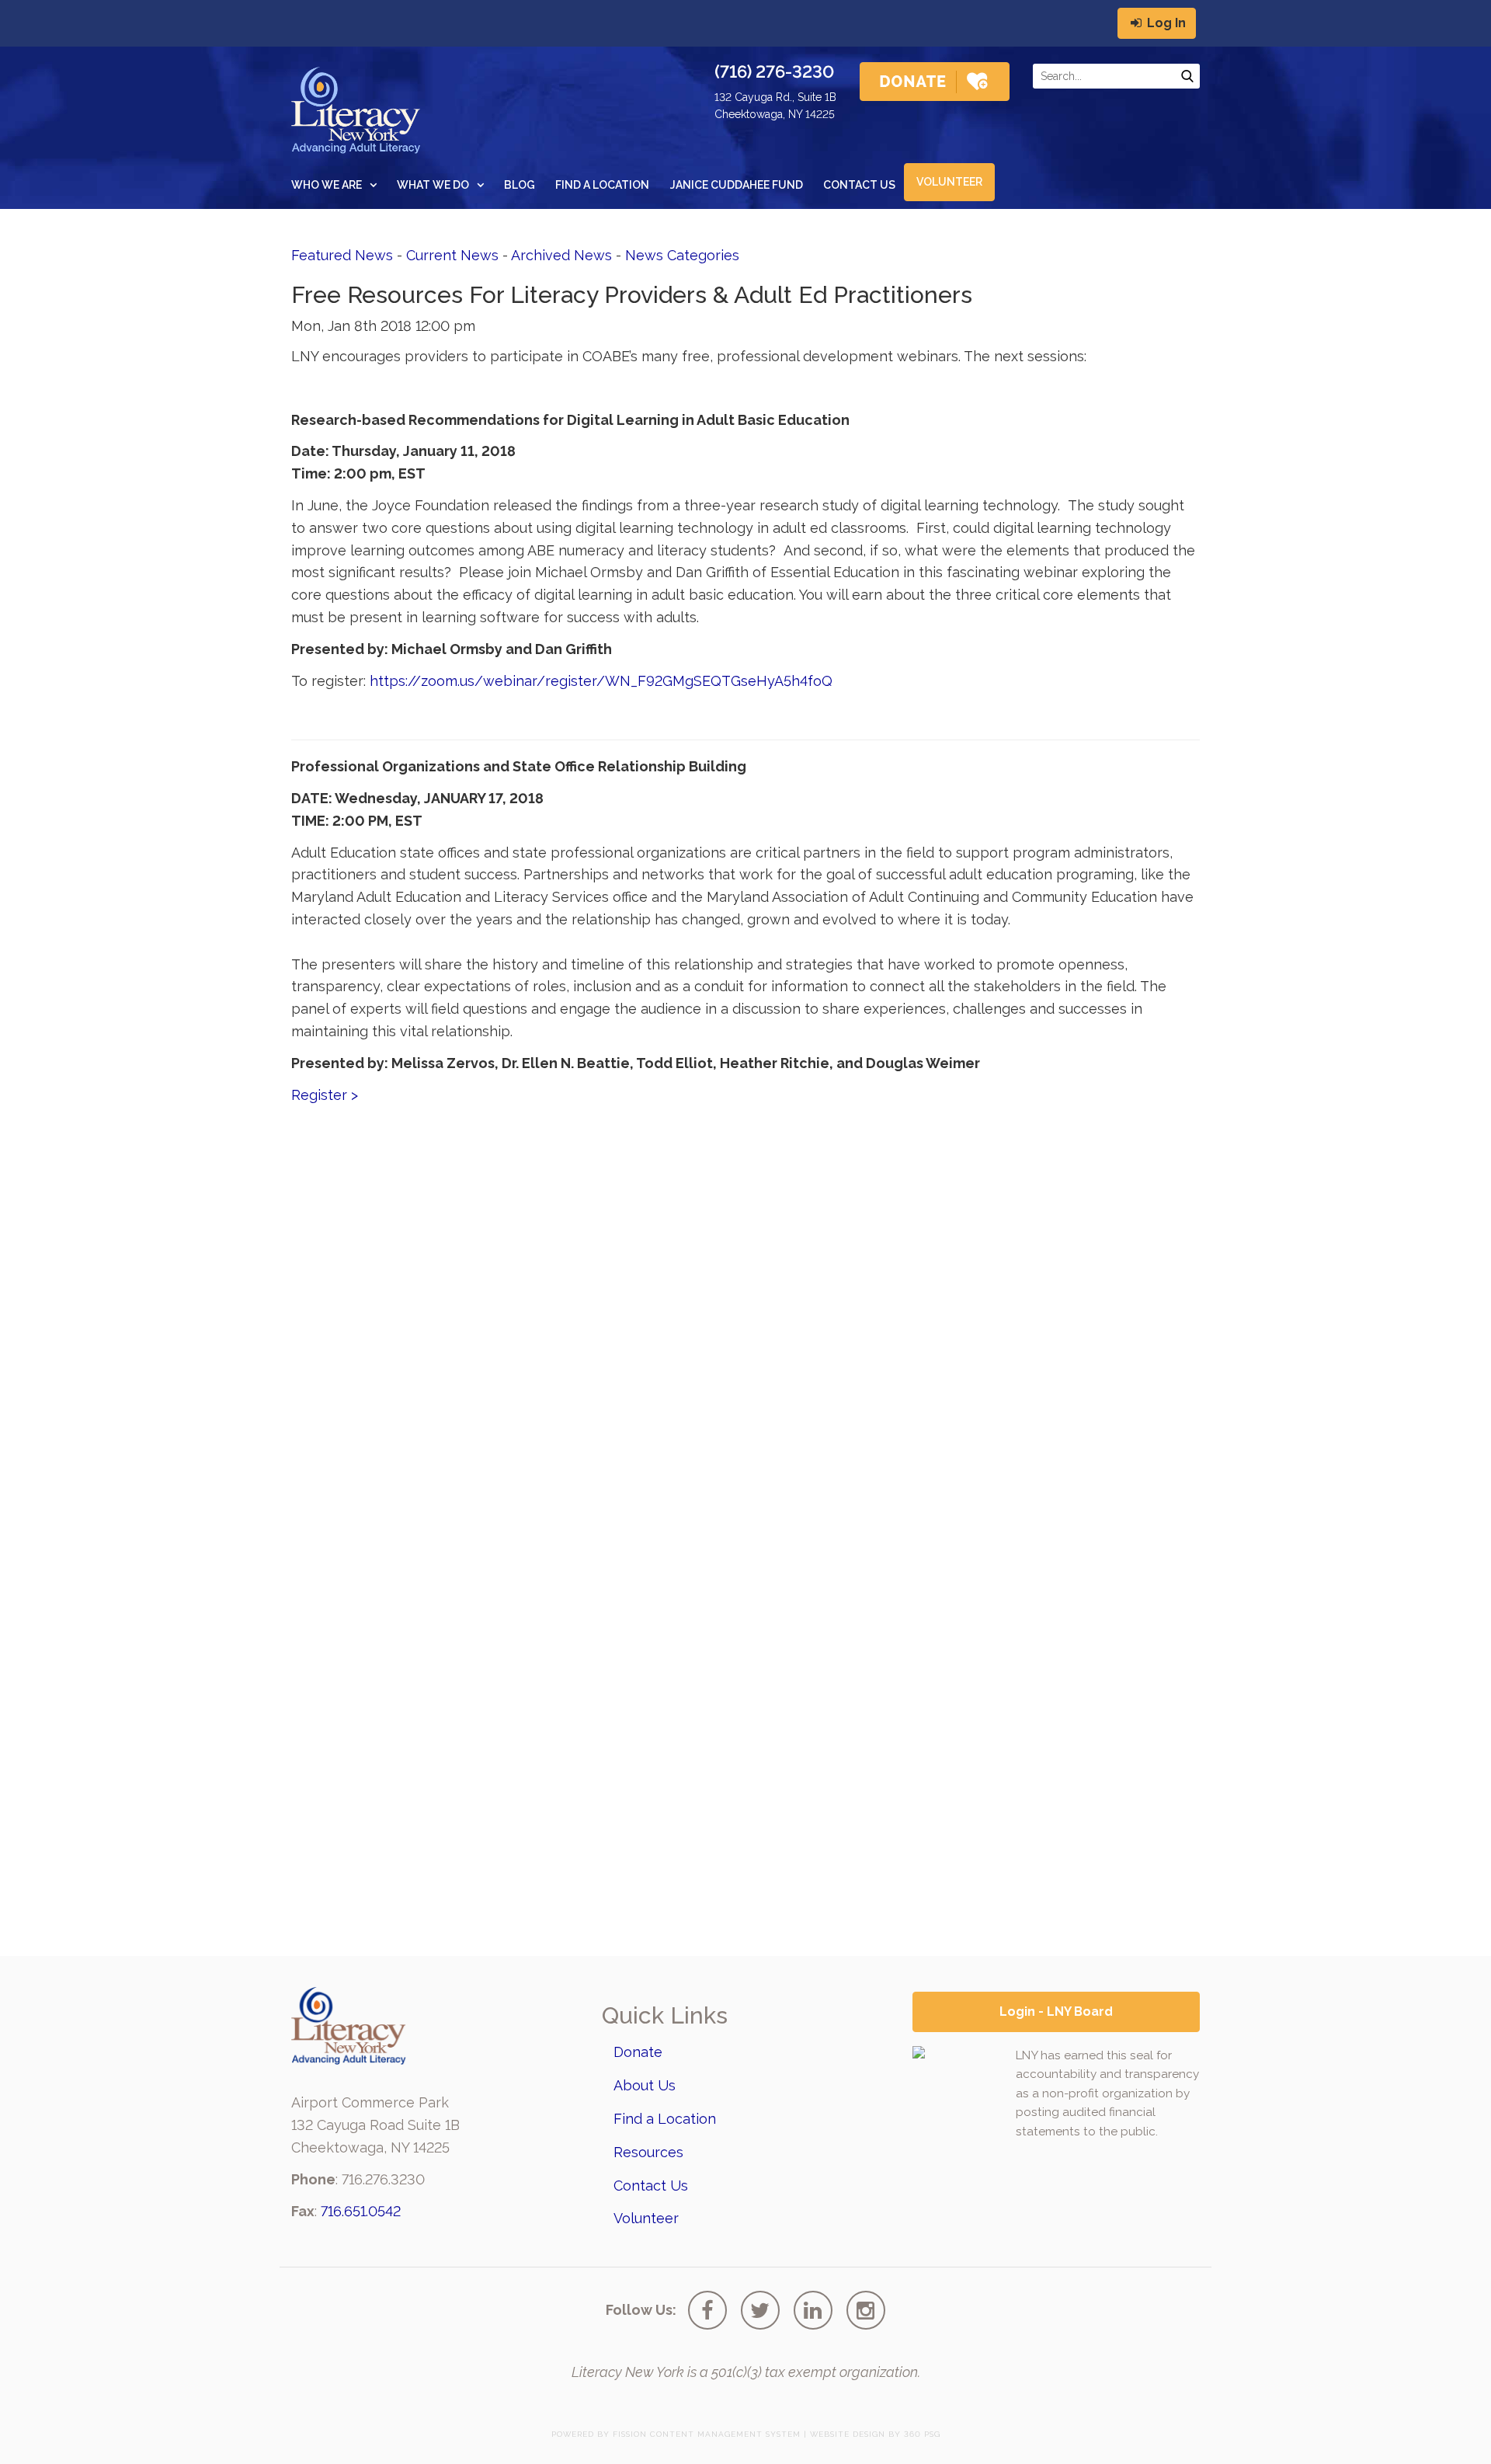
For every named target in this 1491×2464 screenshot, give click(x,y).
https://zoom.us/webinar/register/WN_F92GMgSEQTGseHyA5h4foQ (601, 681)
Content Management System (725, 2434)
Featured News (342, 255)
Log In (1165, 23)
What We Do (433, 185)
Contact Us (859, 185)
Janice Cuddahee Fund (737, 185)
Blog (520, 185)
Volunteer (949, 182)
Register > (325, 1095)
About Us (645, 2085)
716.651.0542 (361, 2211)
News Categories (682, 255)
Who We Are (327, 185)
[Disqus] (745, 1310)
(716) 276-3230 (774, 71)
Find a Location (602, 185)
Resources (648, 2152)
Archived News (561, 255)
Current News (452, 255)
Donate (638, 2052)
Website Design (848, 2434)
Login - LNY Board (1056, 2012)
